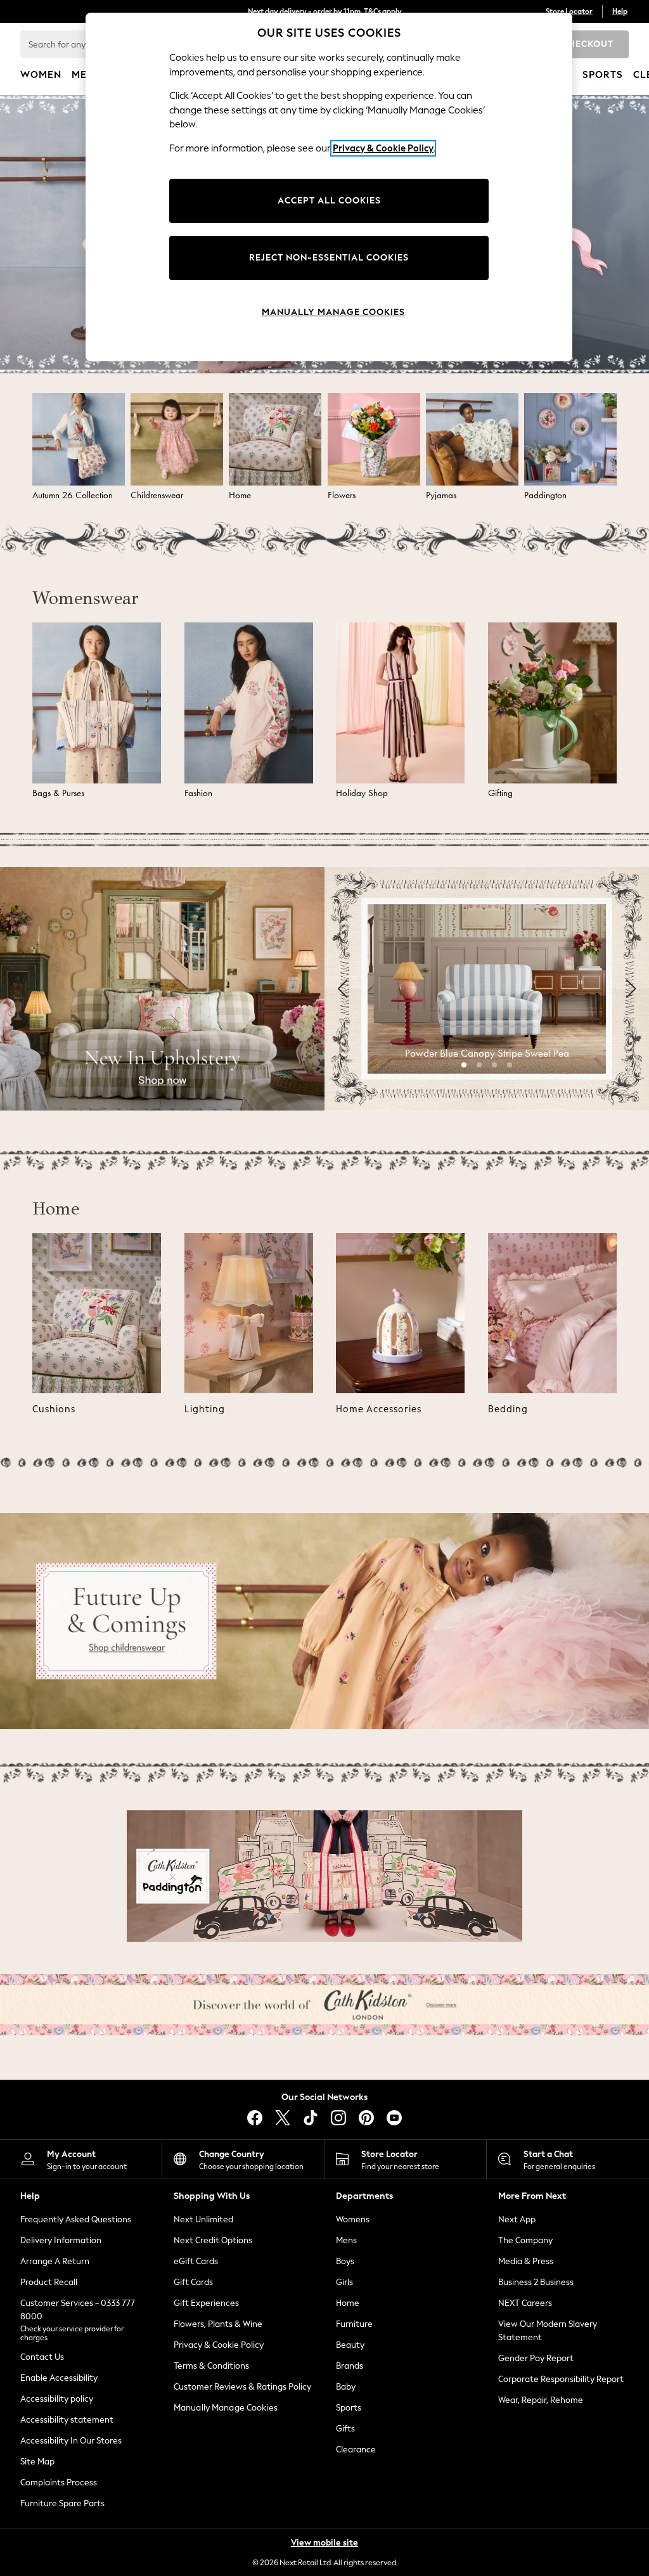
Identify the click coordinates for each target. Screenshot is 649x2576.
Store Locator (569, 11)
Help (620, 11)
